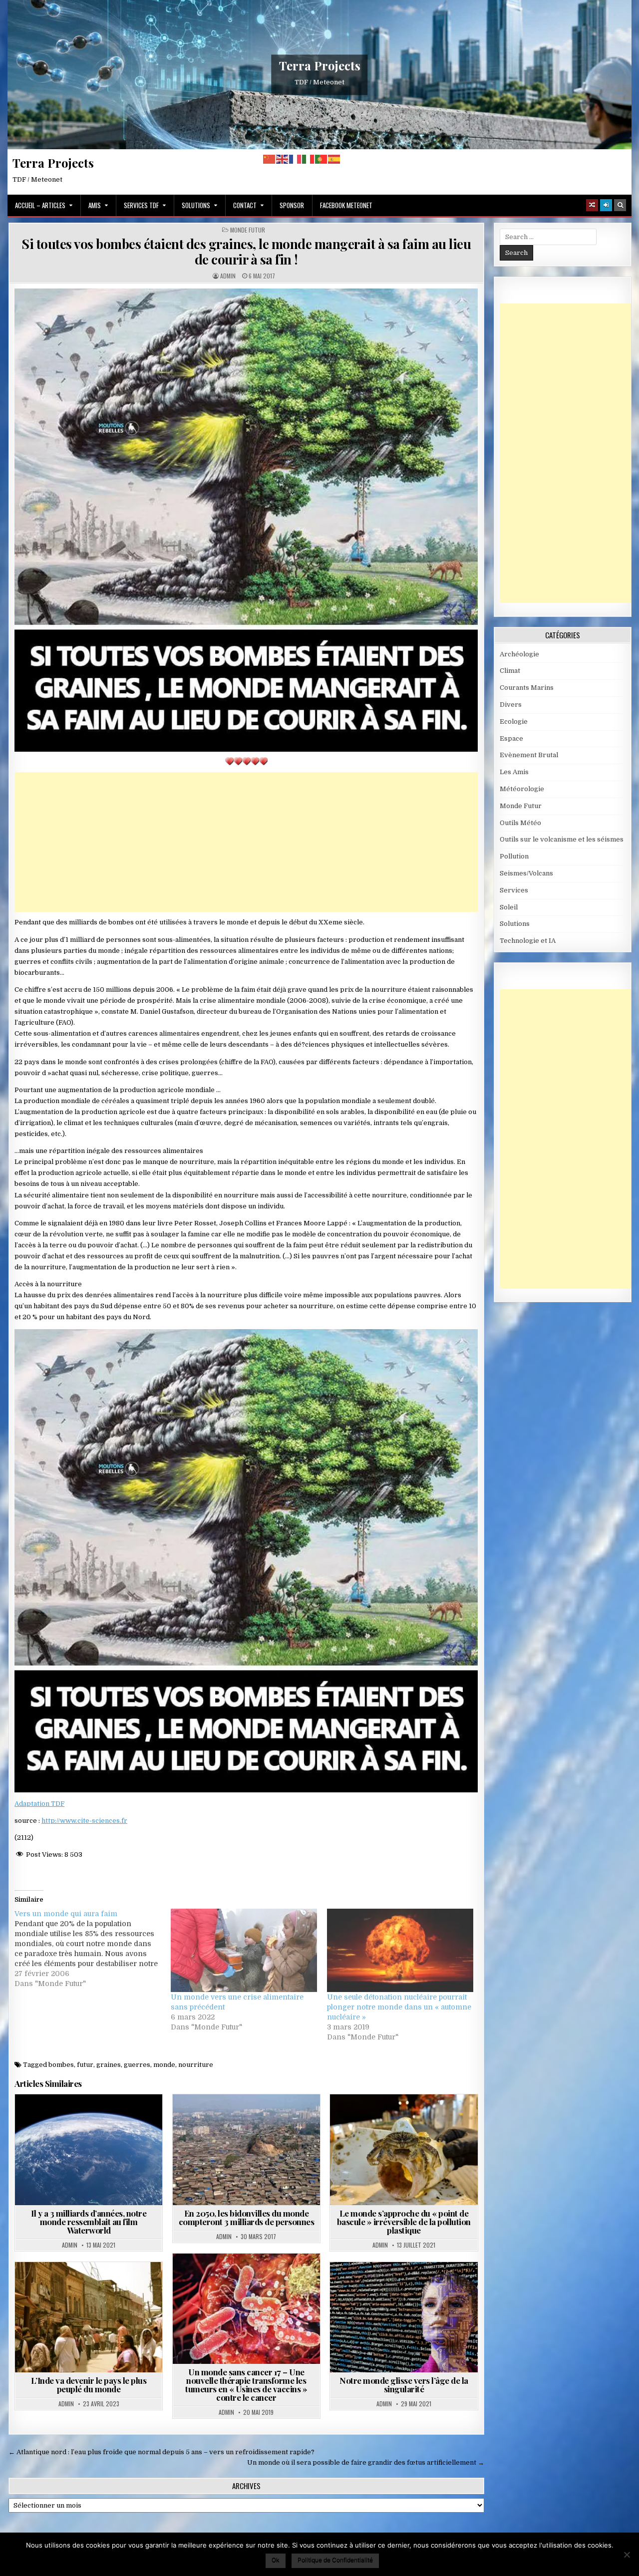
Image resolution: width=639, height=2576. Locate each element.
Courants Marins (527, 688)
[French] (296, 159)
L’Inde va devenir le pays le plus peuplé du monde (89, 2385)
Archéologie (519, 654)
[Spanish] (334, 159)
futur (85, 2065)
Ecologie (514, 721)
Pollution (435, 2119)
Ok (276, 2560)
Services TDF (141, 205)
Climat (510, 671)
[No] (627, 2555)
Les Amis (514, 772)
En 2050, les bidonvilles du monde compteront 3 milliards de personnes (247, 2217)
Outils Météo (520, 823)
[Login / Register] (606, 205)
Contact (245, 205)
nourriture (196, 2065)
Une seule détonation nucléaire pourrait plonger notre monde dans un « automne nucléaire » (399, 2007)
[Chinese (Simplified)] (270, 159)
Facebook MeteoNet (346, 205)
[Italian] (309, 159)
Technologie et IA (435, 2286)
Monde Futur (248, 230)
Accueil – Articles (40, 205)
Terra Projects (320, 65)
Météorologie (522, 789)
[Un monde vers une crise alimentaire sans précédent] (244, 1950)
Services (514, 890)
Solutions (196, 205)
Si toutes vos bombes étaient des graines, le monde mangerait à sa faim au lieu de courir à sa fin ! (246, 252)
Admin (228, 276)
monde (164, 2065)
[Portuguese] (321, 159)
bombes (61, 2065)
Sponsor (292, 205)
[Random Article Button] (592, 205)
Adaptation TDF (39, 1804)
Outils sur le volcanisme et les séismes (562, 839)
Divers (511, 705)
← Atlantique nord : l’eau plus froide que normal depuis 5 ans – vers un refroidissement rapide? (161, 2452)
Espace (511, 738)
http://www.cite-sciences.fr (84, 1821)
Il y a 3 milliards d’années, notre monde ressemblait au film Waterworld (89, 2222)
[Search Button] (620, 205)
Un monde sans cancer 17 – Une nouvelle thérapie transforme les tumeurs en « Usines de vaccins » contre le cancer (246, 2385)
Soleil (509, 907)
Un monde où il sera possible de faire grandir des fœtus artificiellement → (366, 2462)
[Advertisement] (246, 842)
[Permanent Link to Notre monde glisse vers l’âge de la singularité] (404, 2317)
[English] (283, 159)
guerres (137, 2065)
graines (109, 2065)
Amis (95, 205)
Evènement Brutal (529, 755)
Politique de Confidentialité (335, 2560)
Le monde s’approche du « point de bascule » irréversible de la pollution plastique (404, 2222)
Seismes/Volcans (526, 873)
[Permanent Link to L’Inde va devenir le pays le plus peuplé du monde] (89, 2317)
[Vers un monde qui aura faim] (93, 1949)
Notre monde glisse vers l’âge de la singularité (404, 2385)
